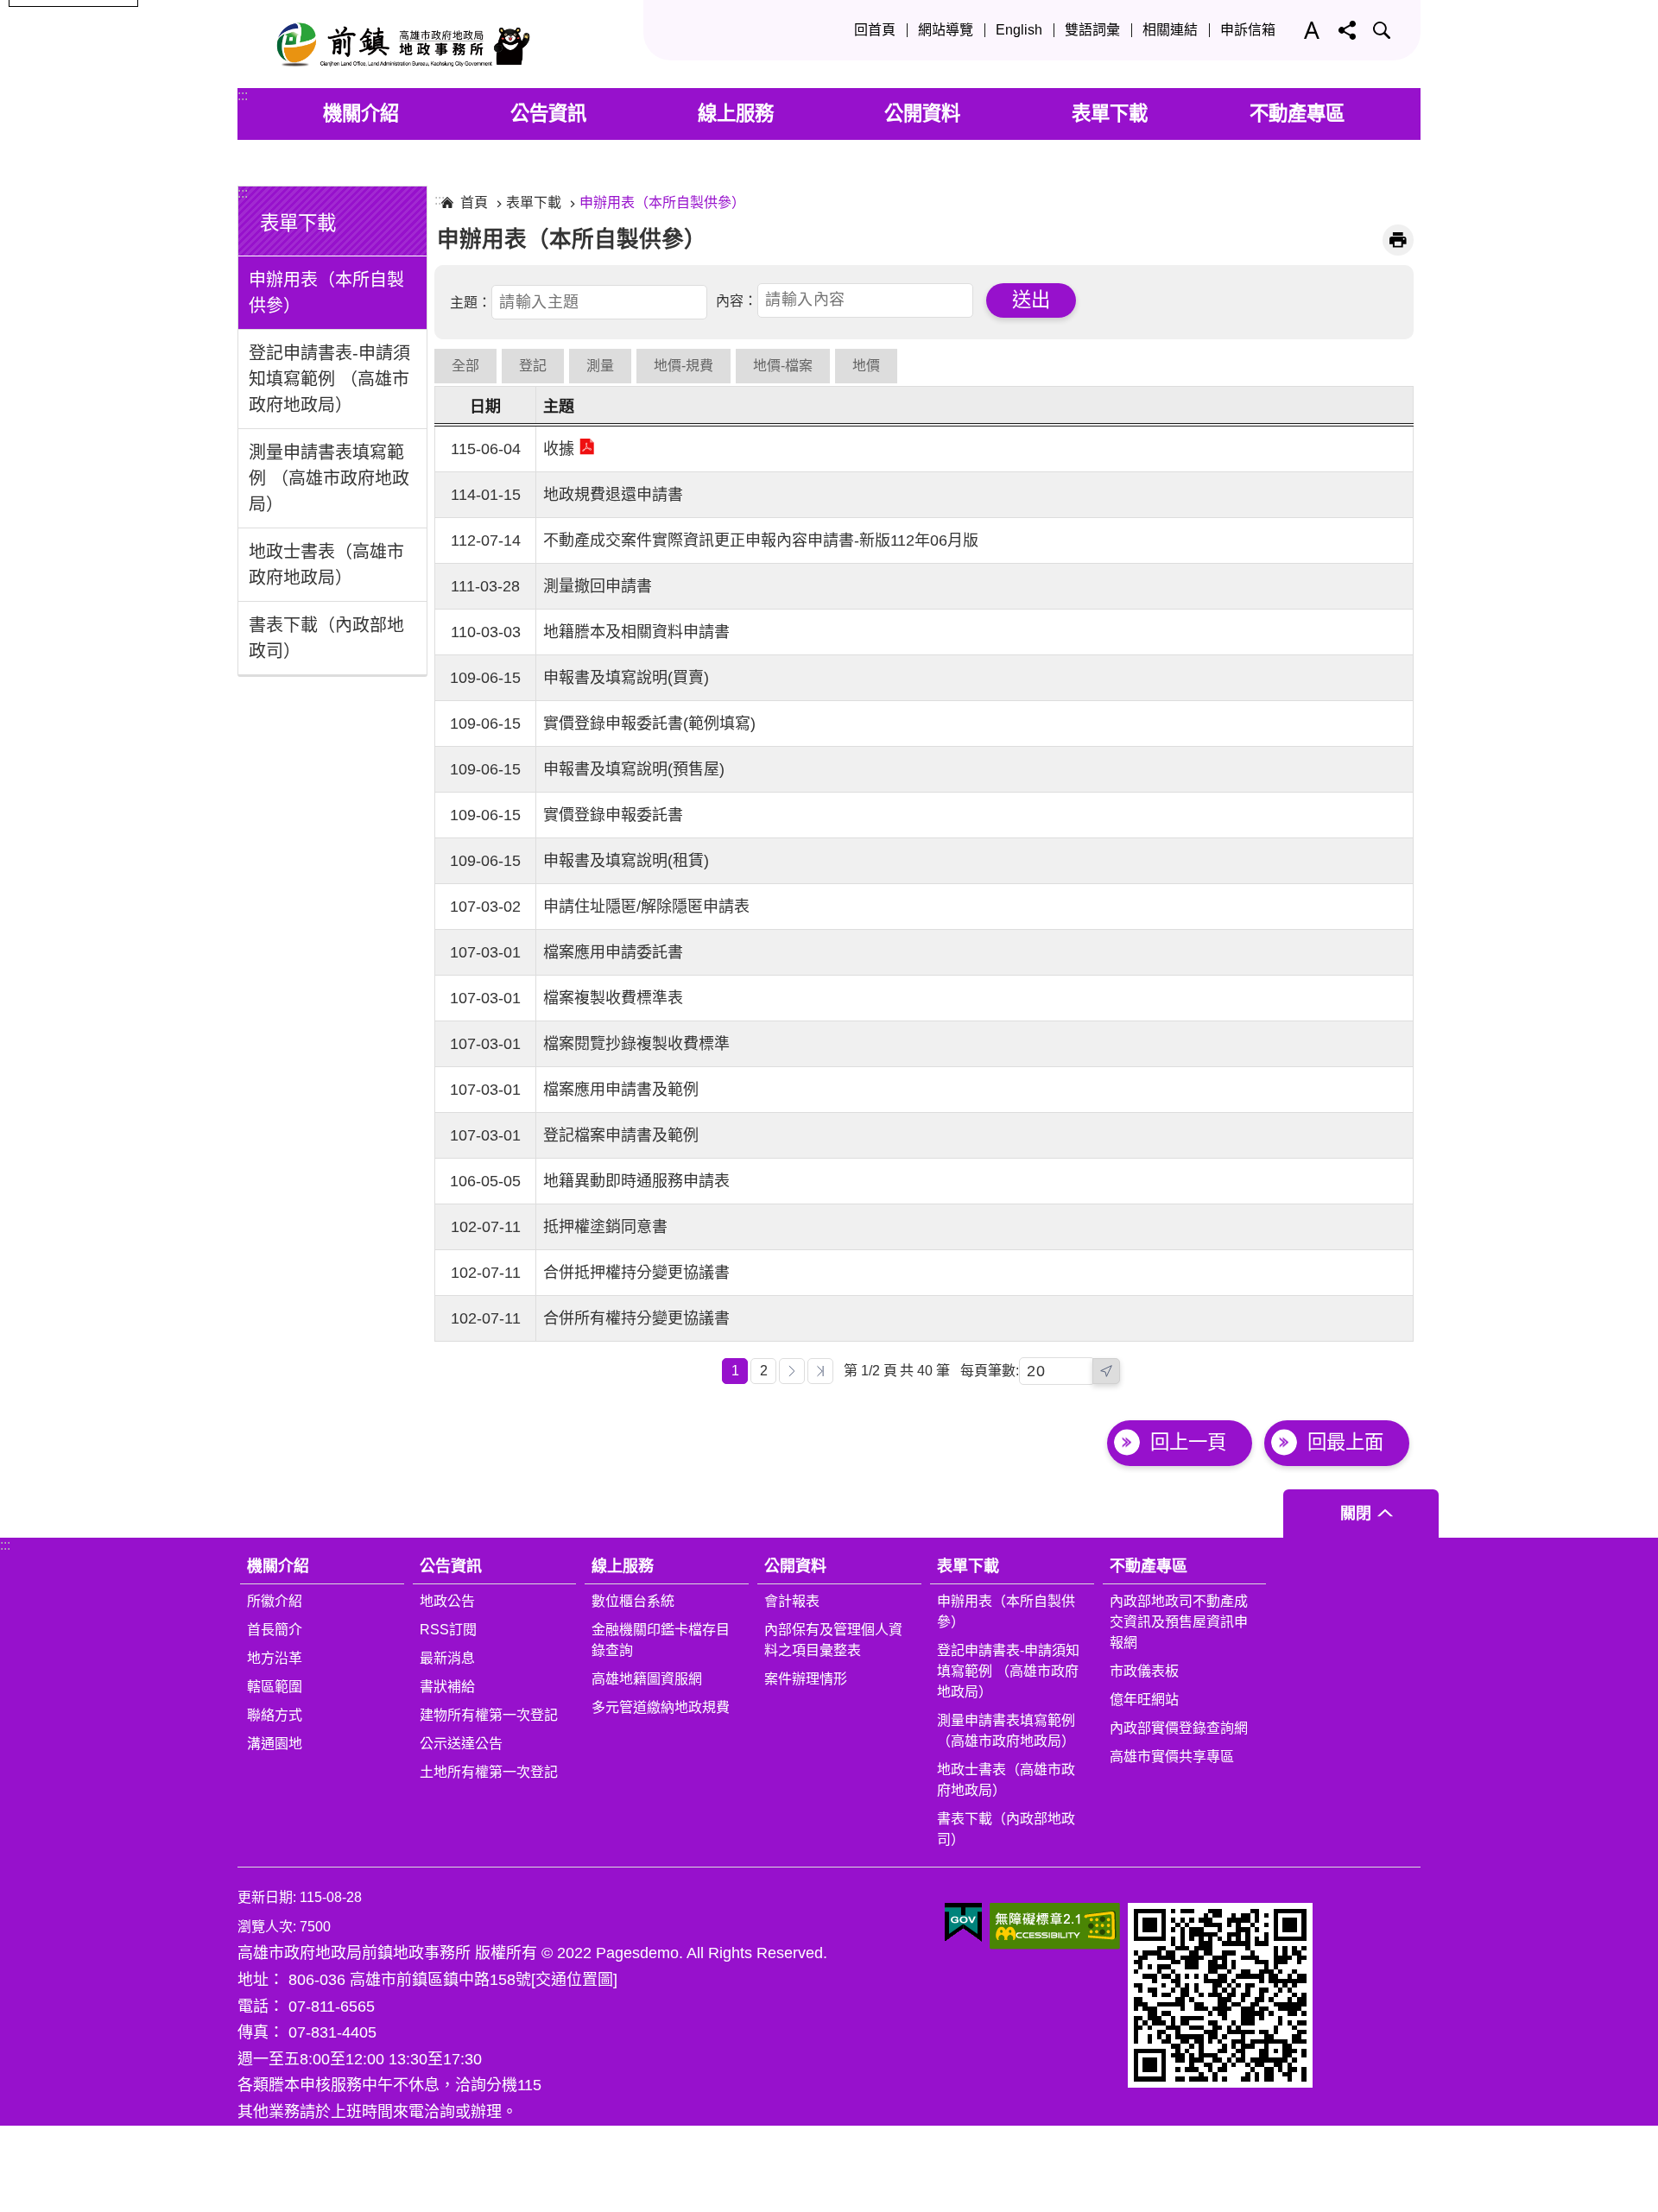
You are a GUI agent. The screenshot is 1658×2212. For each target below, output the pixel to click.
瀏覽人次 (265, 1927)
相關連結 (1170, 30)
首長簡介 (275, 1630)
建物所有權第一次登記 (489, 1715)
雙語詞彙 (1092, 30)
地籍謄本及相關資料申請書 (636, 632)
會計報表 (792, 1601)
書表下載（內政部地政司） (326, 638)
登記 (533, 366)
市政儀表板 (1144, 1671)
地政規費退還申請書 (613, 495)
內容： (737, 300)
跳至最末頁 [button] (820, 1371)
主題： (471, 303)
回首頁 (875, 30)
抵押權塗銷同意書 (605, 1227)
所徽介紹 (275, 1601)
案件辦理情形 (806, 1679)
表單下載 (1110, 114)
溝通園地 (275, 1744)
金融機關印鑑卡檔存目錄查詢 (661, 1640)
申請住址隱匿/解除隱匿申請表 (646, 907)
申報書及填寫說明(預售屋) (634, 769)
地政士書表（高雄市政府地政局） (326, 565)
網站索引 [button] (1382, 30)
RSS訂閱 (448, 1630)
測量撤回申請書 (598, 586)
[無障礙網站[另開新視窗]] (1055, 1926)
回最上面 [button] (1345, 1442)
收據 (559, 449)
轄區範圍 (275, 1687)
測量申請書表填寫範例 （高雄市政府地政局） (329, 478)
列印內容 (1398, 240)
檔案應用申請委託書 (613, 952)
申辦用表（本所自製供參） (326, 293)
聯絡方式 (275, 1715)
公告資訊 (548, 114)
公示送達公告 (461, 1744)
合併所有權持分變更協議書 (636, 1318)
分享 (1347, 30)
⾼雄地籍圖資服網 (647, 1679)
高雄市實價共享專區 (1172, 1757)
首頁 (474, 202)
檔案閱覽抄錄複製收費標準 (636, 1044)
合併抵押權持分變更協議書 (636, 1273)
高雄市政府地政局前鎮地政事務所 (397, 44)
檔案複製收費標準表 (613, 998)
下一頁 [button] (792, 1371)
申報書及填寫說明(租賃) (626, 861)
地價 (866, 366)
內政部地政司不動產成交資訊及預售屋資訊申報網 (1179, 1622)
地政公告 (447, 1601)
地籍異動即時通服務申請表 (636, 1181)
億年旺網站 (1144, 1700)
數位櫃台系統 (633, 1601)
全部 (465, 366)
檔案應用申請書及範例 (621, 1090)
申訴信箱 (1248, 30)
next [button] (1106, 1371)
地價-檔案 (783, 366)
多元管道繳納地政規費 (661, 1707)
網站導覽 (946, 30)
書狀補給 (447, 1687)
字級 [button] (1308, 30)
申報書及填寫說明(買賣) (626, 678)
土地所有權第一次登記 (489, 1772)
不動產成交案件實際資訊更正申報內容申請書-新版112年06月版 (761, 540)
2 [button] (764, 1371)
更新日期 (265, 1897)
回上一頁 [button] (1188, 1442)
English (1019, 30)
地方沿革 (275, 1658)
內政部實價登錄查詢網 (1179, 1728)
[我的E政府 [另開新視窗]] (963, 1923)
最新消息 (447, 1658)
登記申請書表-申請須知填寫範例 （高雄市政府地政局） (329, 379)
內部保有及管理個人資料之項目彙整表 (833, 1640)
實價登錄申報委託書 (613, 815)
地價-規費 (683, 366)
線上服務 (736, 114)
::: (243, 95)
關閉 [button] (1356, 1514)
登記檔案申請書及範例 (621, 1135)
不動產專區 (1297, 114)
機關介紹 (361, 114)
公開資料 (922, 114)
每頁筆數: (990, 1371)
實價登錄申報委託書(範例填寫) (649, 724)
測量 (600, 366)
